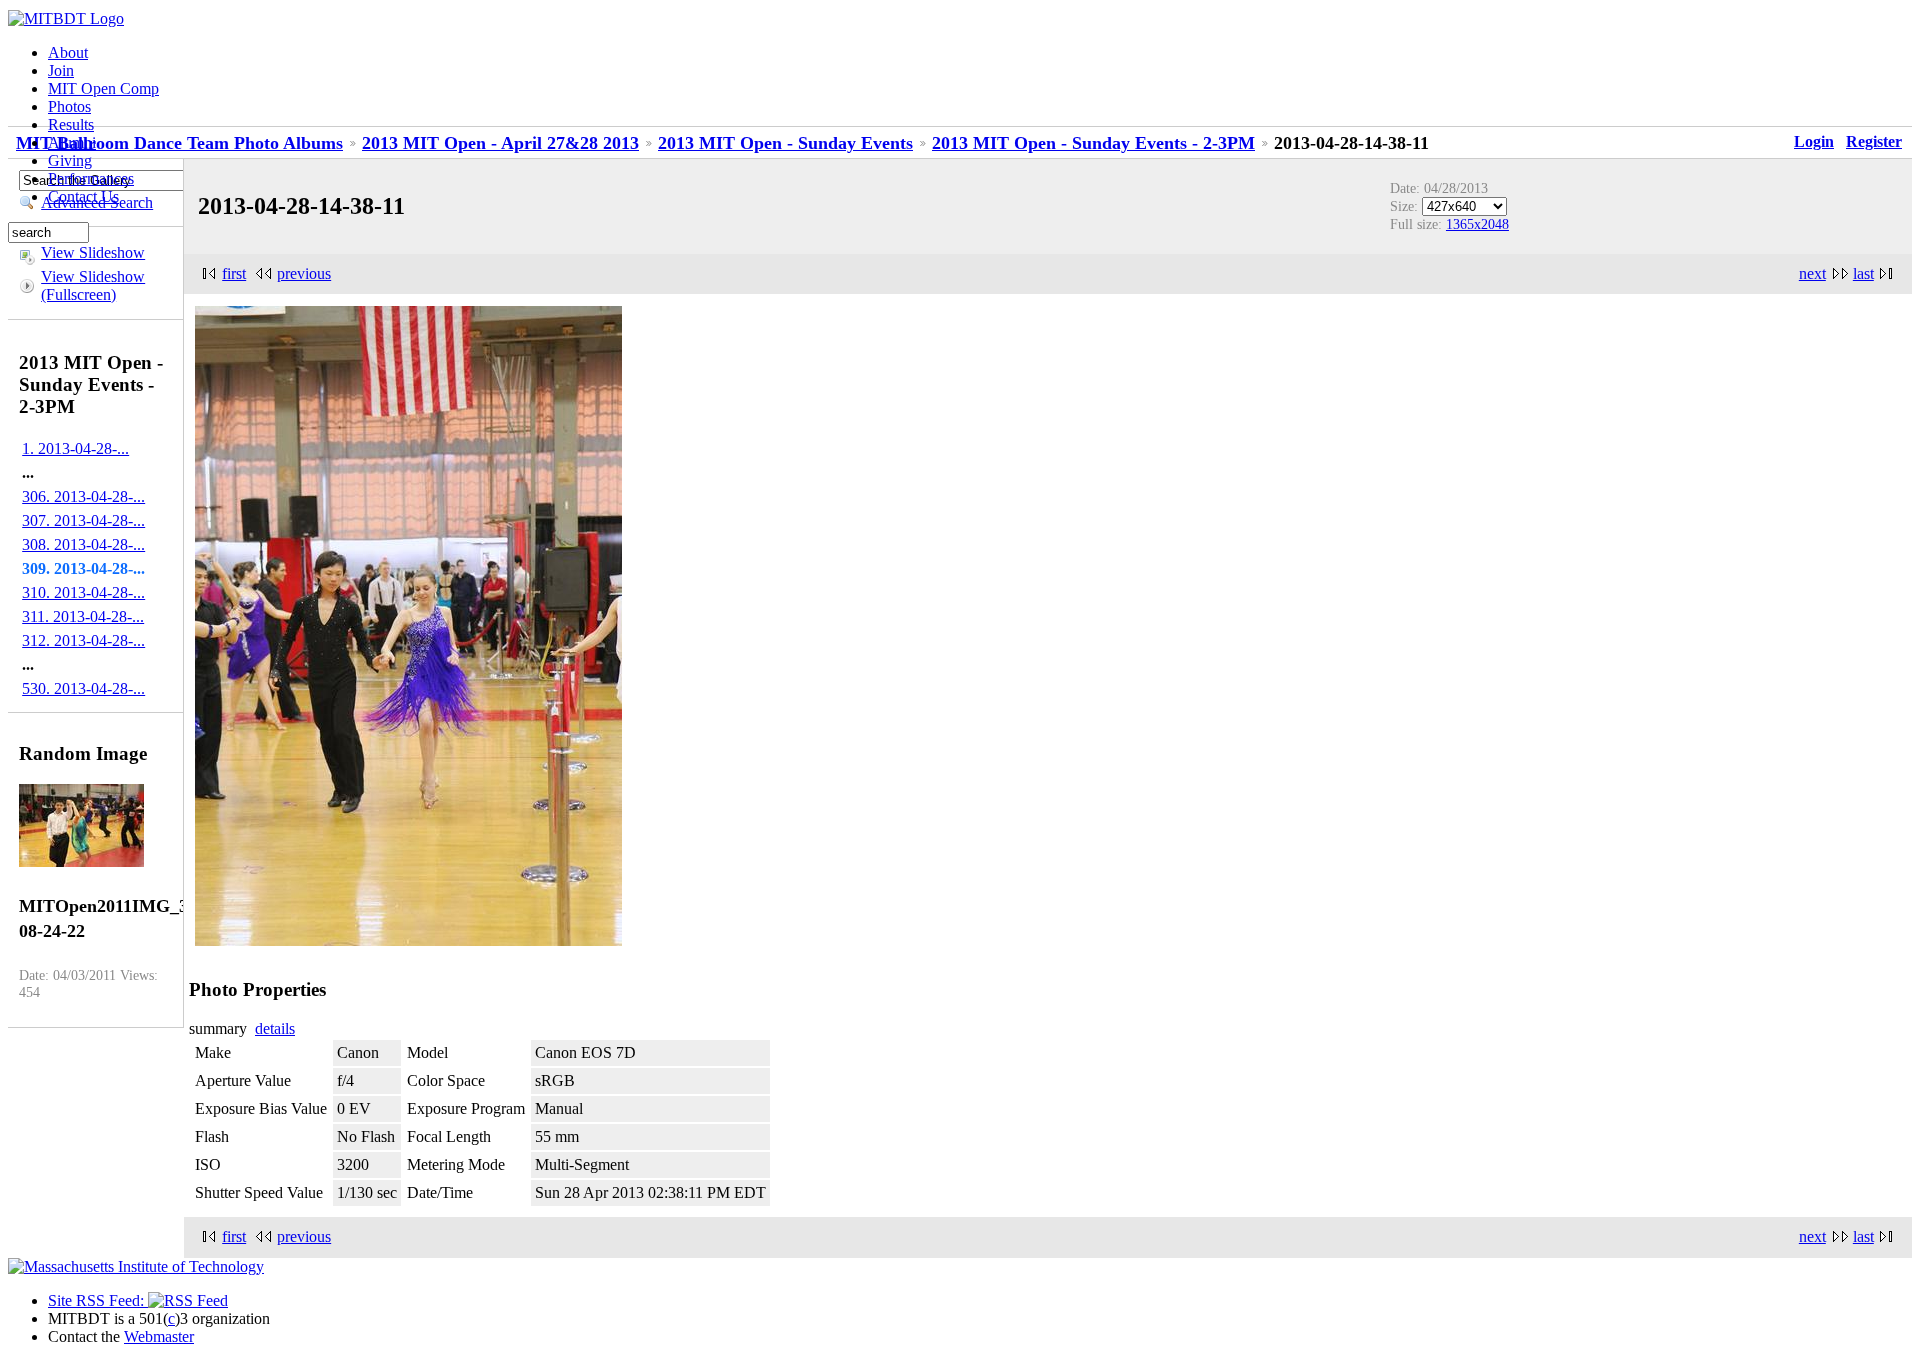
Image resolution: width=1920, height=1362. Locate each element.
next (1812, 273)
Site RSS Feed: (98, 1300)
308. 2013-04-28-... (83, 544)
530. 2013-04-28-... (83, 688)
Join (61, 70)
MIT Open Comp (103, 88)
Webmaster (159, 1336)
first (234, 273)
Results (71, 124)
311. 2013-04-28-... (83, 616)
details (275, 1028)
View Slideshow (93, 252)
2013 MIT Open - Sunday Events (785, 143)
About (68, 52)
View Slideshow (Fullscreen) (93, 285)
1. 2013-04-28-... (75, 448)
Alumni (72, 142)
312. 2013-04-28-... (83, 640)
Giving (70, 160)
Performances (91, 178)
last (1863, 273)
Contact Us (83, 196)
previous (304, 273)
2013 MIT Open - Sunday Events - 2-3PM (1093, 143)
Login (1814, 141)
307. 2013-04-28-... (83, 520)
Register (1874, 141)
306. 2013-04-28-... (83, 496)
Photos (69, 106)
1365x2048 (1477, 224)
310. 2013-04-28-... (83, 592)
